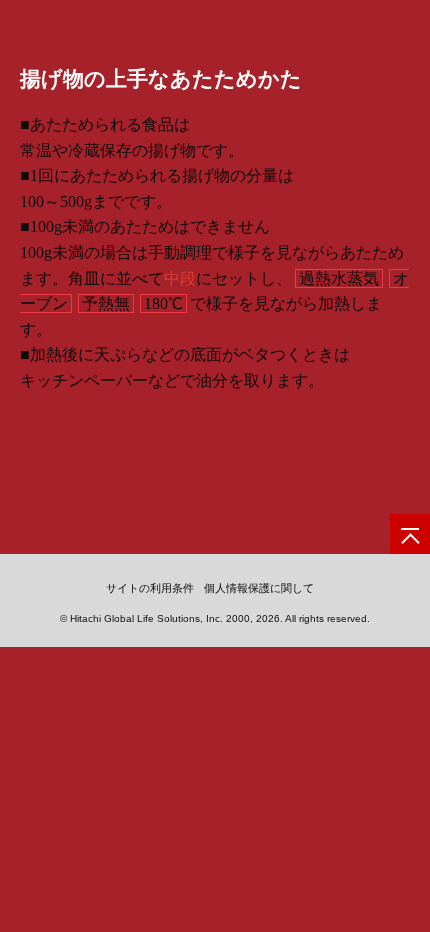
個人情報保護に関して (259, 588)
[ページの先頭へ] (410, 534)
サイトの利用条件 (150, 588)
